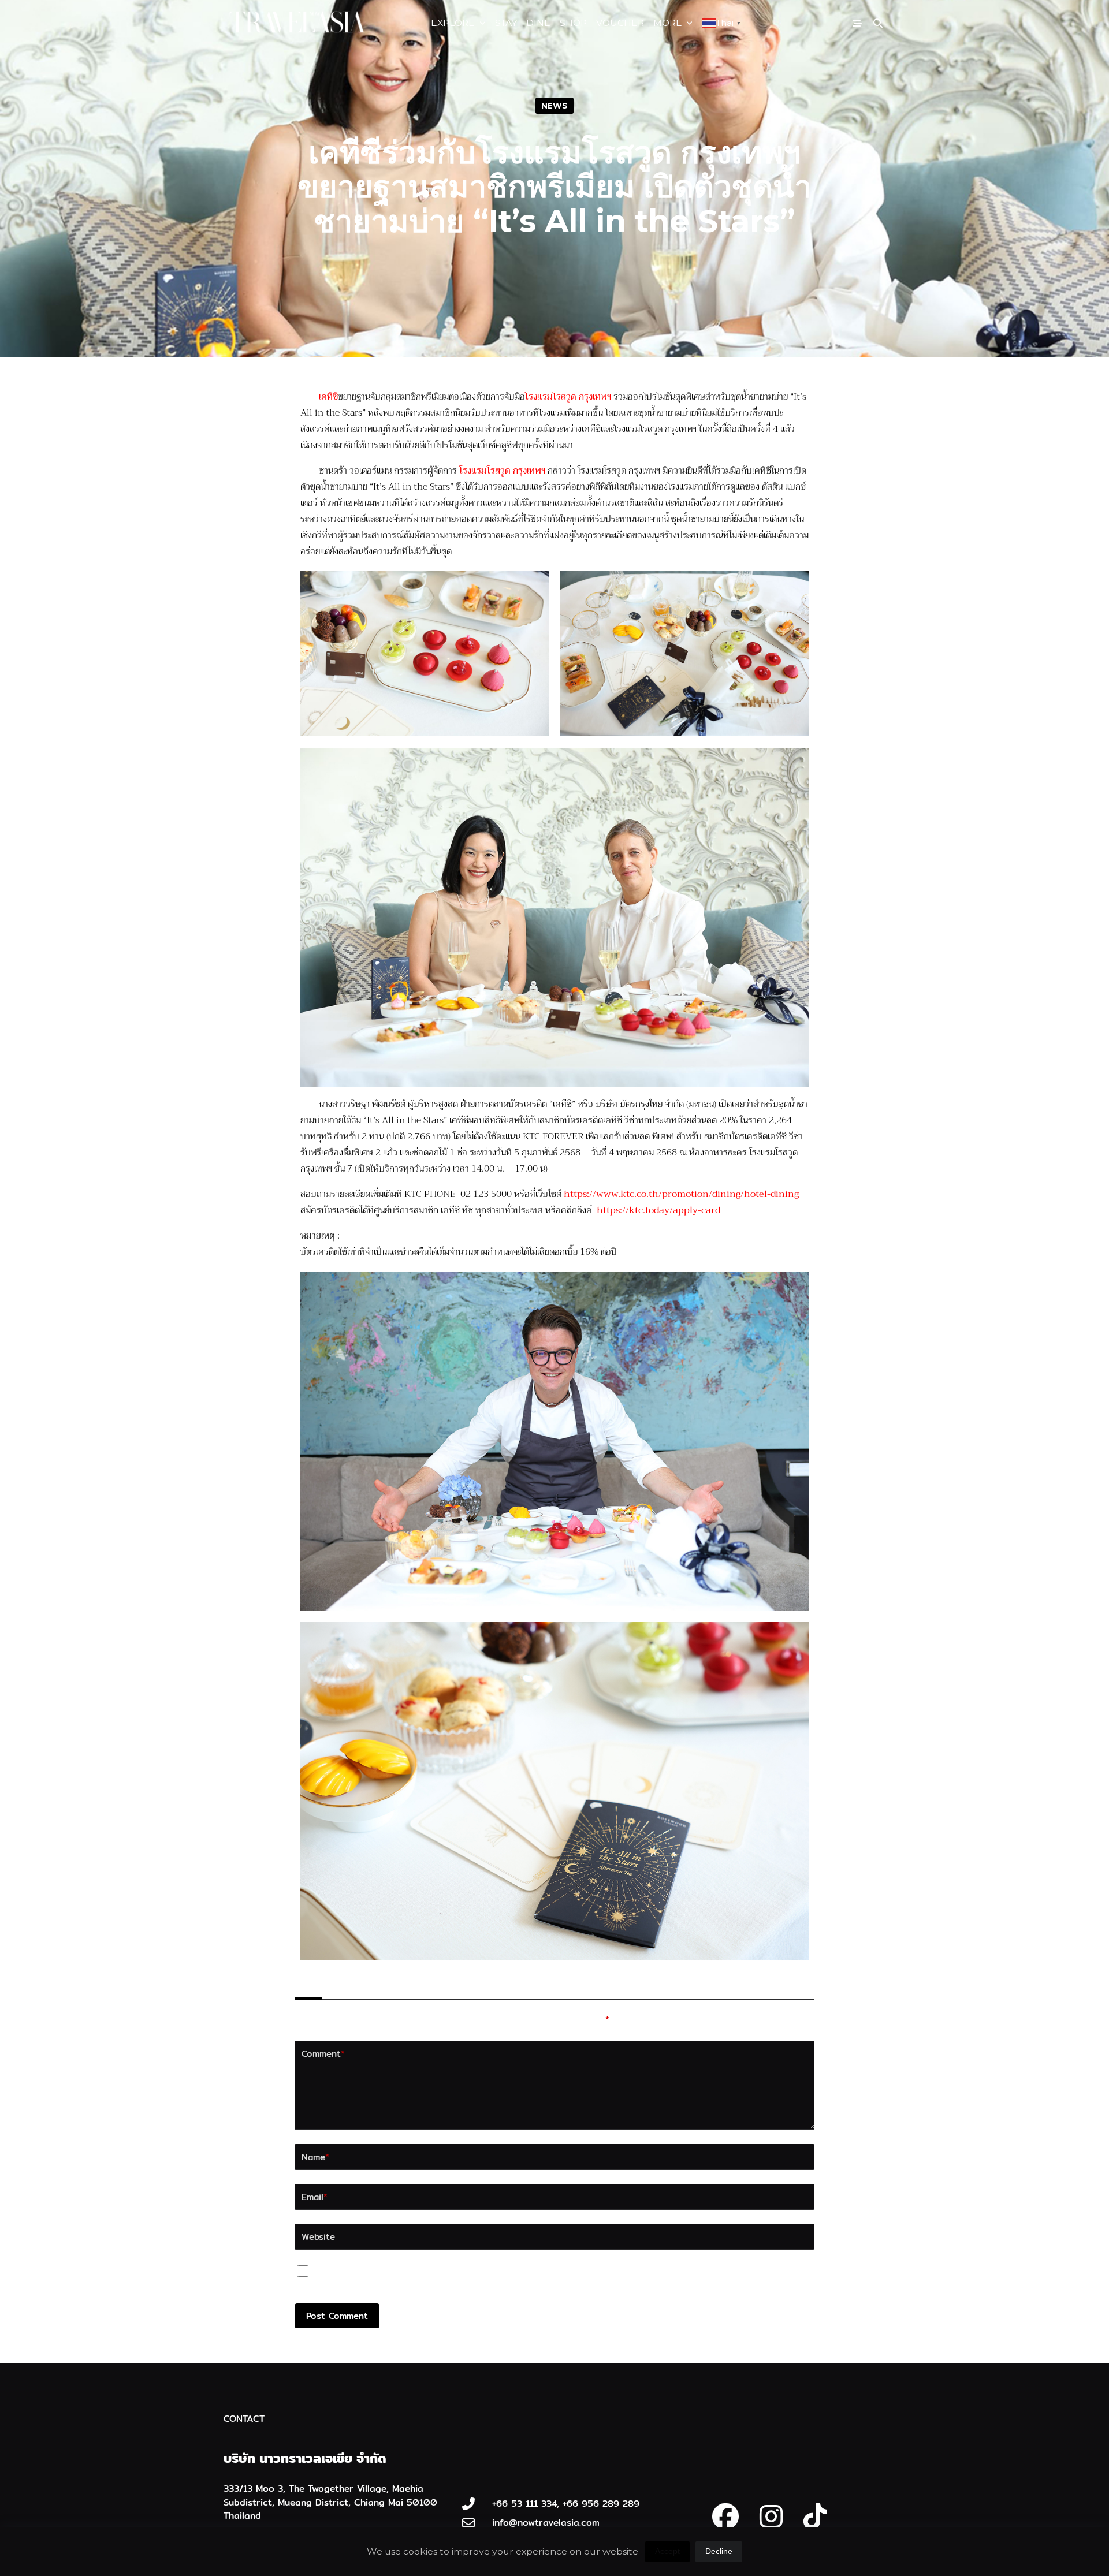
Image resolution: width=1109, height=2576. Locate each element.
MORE (668, 23)
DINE (538, 23)
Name (315, 2157)
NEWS (554, 106)
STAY (506, 23)
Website (318, 2236)
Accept (667, 2551)
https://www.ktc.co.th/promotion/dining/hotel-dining (681, 1194)
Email (315, 2197)
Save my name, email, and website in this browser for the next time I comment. (494, 2274)
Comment (323, 2053)
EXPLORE (453, 23)
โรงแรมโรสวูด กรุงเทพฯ (502, 471)
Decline (719, 2551)
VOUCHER (620, 23)
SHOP (573, 23)
